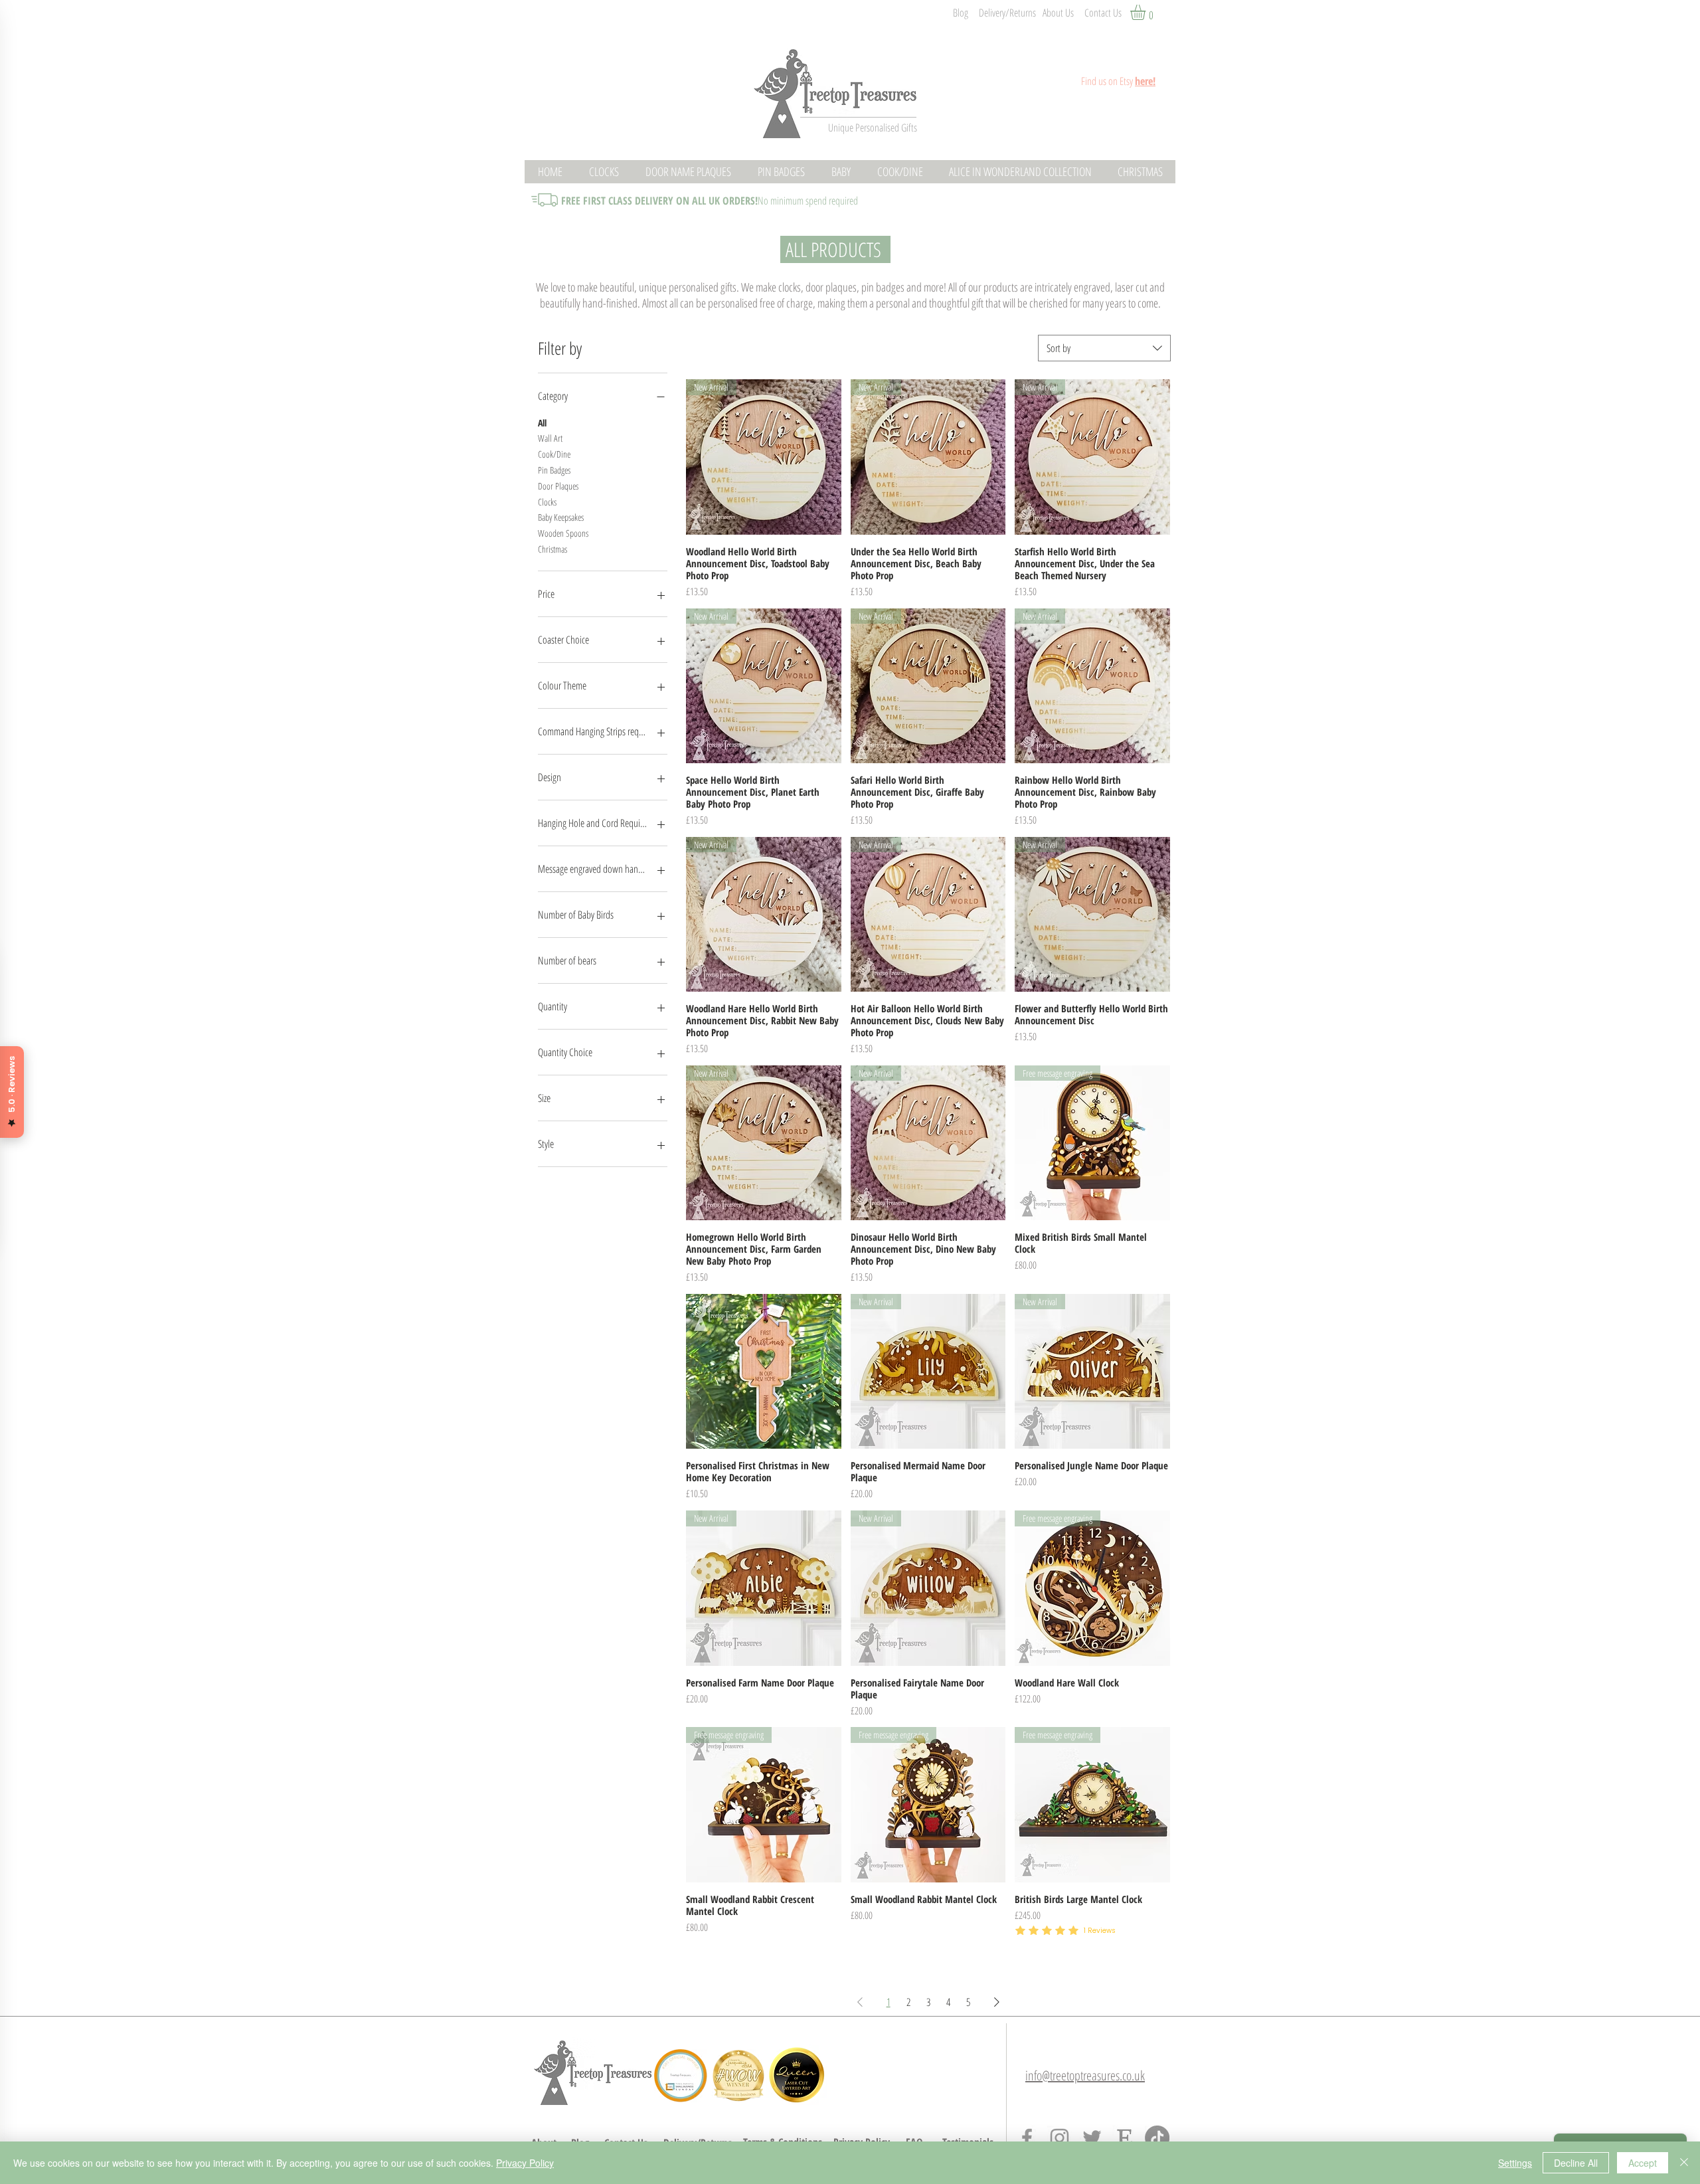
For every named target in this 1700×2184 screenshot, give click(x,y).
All (542, 423)
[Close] (1684, 2163)
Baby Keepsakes (561, 517)
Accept (1643, 2163)
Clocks (547, 502)
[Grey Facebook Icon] (1027, 2138)
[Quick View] (764, 1372)
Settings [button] (1515, 2163)
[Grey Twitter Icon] (1092, 2138)
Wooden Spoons (563, 533)
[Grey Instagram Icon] (1060, 2138)
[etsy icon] (1125, 2138)
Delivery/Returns (1007, 13)
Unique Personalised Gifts (873, 128)
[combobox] (1104, 348)
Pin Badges (554, 470)
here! (1145, 81)
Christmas (552, 549)
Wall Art (550, 438)
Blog (961, 13)
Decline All (1576, 2163)
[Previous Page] (860, 2002)
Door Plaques (558, 486)
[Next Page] (997, 2002)
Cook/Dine (554, 454)
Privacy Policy (525, 2163)
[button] (1147, 12)
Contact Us (1103, 13)
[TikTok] (1157, 2138)
